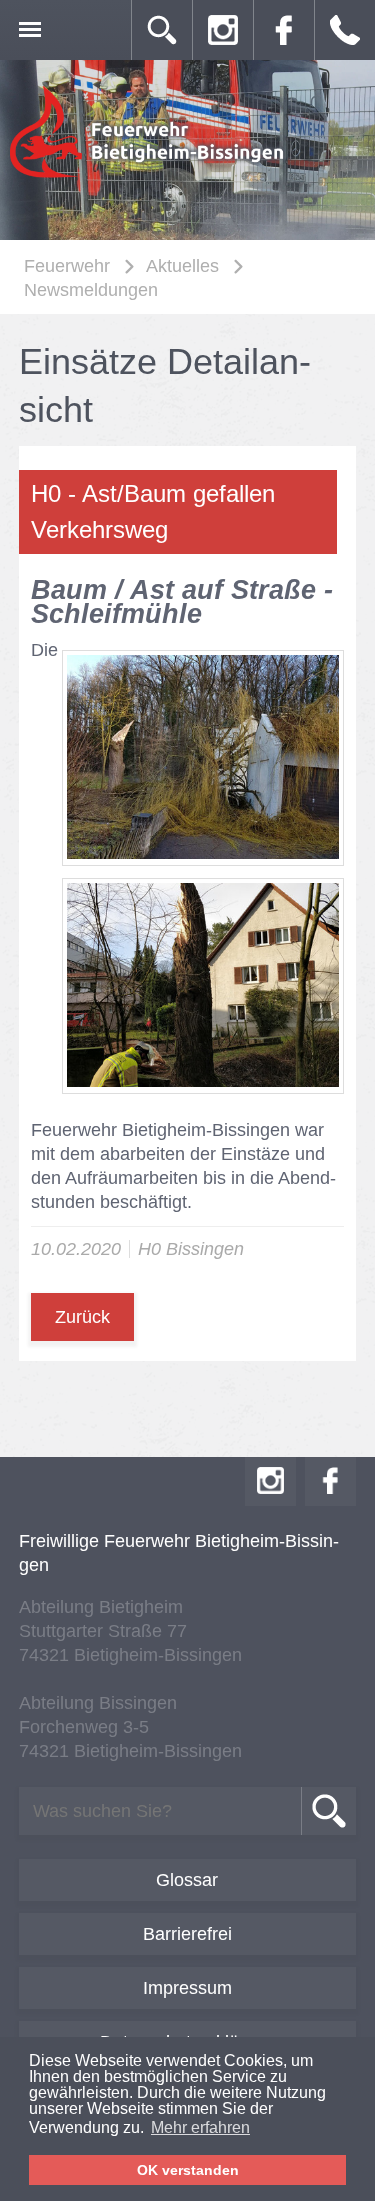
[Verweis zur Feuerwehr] (148, 176)
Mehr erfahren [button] (200, 2127)
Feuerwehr (67, 266)
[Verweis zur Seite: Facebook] (284, 30)
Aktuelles (182, 266)
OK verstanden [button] (188, 2170)
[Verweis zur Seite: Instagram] (223, 30)
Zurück (82, 1317)
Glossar (187, 1880)
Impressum (187, 1988)
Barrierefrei (187, 1934)
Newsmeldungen (91, 290)
